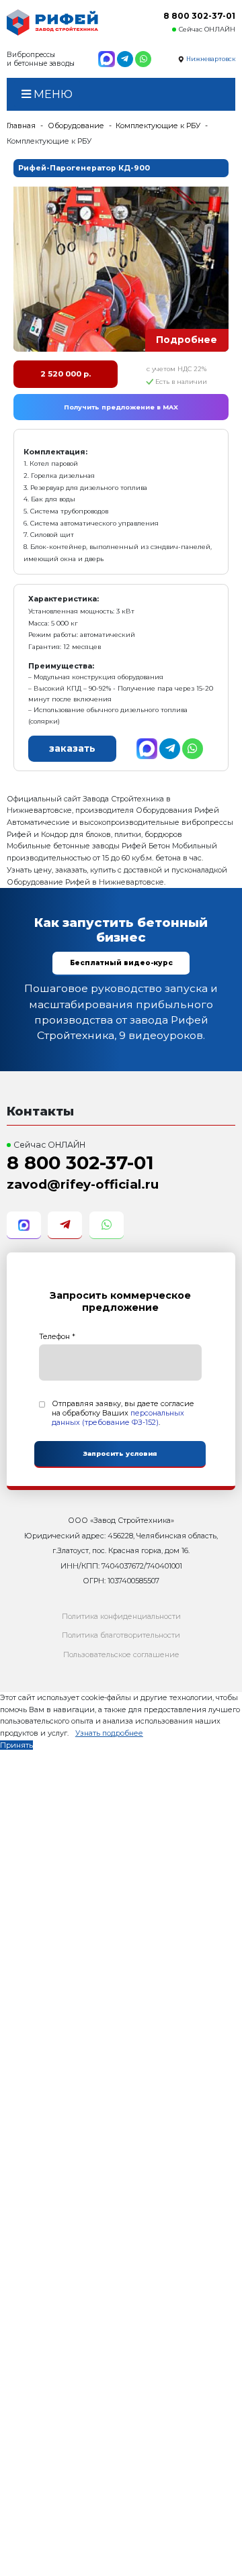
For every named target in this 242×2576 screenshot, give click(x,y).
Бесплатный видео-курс (121, 963)
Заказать (72, 748)
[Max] (106, 59)
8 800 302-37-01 (199, 16)
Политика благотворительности (121, 1635)
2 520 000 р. (66, 374)
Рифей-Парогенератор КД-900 (84, 168)
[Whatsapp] (143, 59)
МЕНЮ (52, 94)
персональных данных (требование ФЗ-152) (118, 1418)
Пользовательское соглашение (121, 1654)
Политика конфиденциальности (121, 1616)
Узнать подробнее (109, 1733)
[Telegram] (125, 59)
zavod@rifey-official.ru (83, 1184)
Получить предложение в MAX (121, 407)
